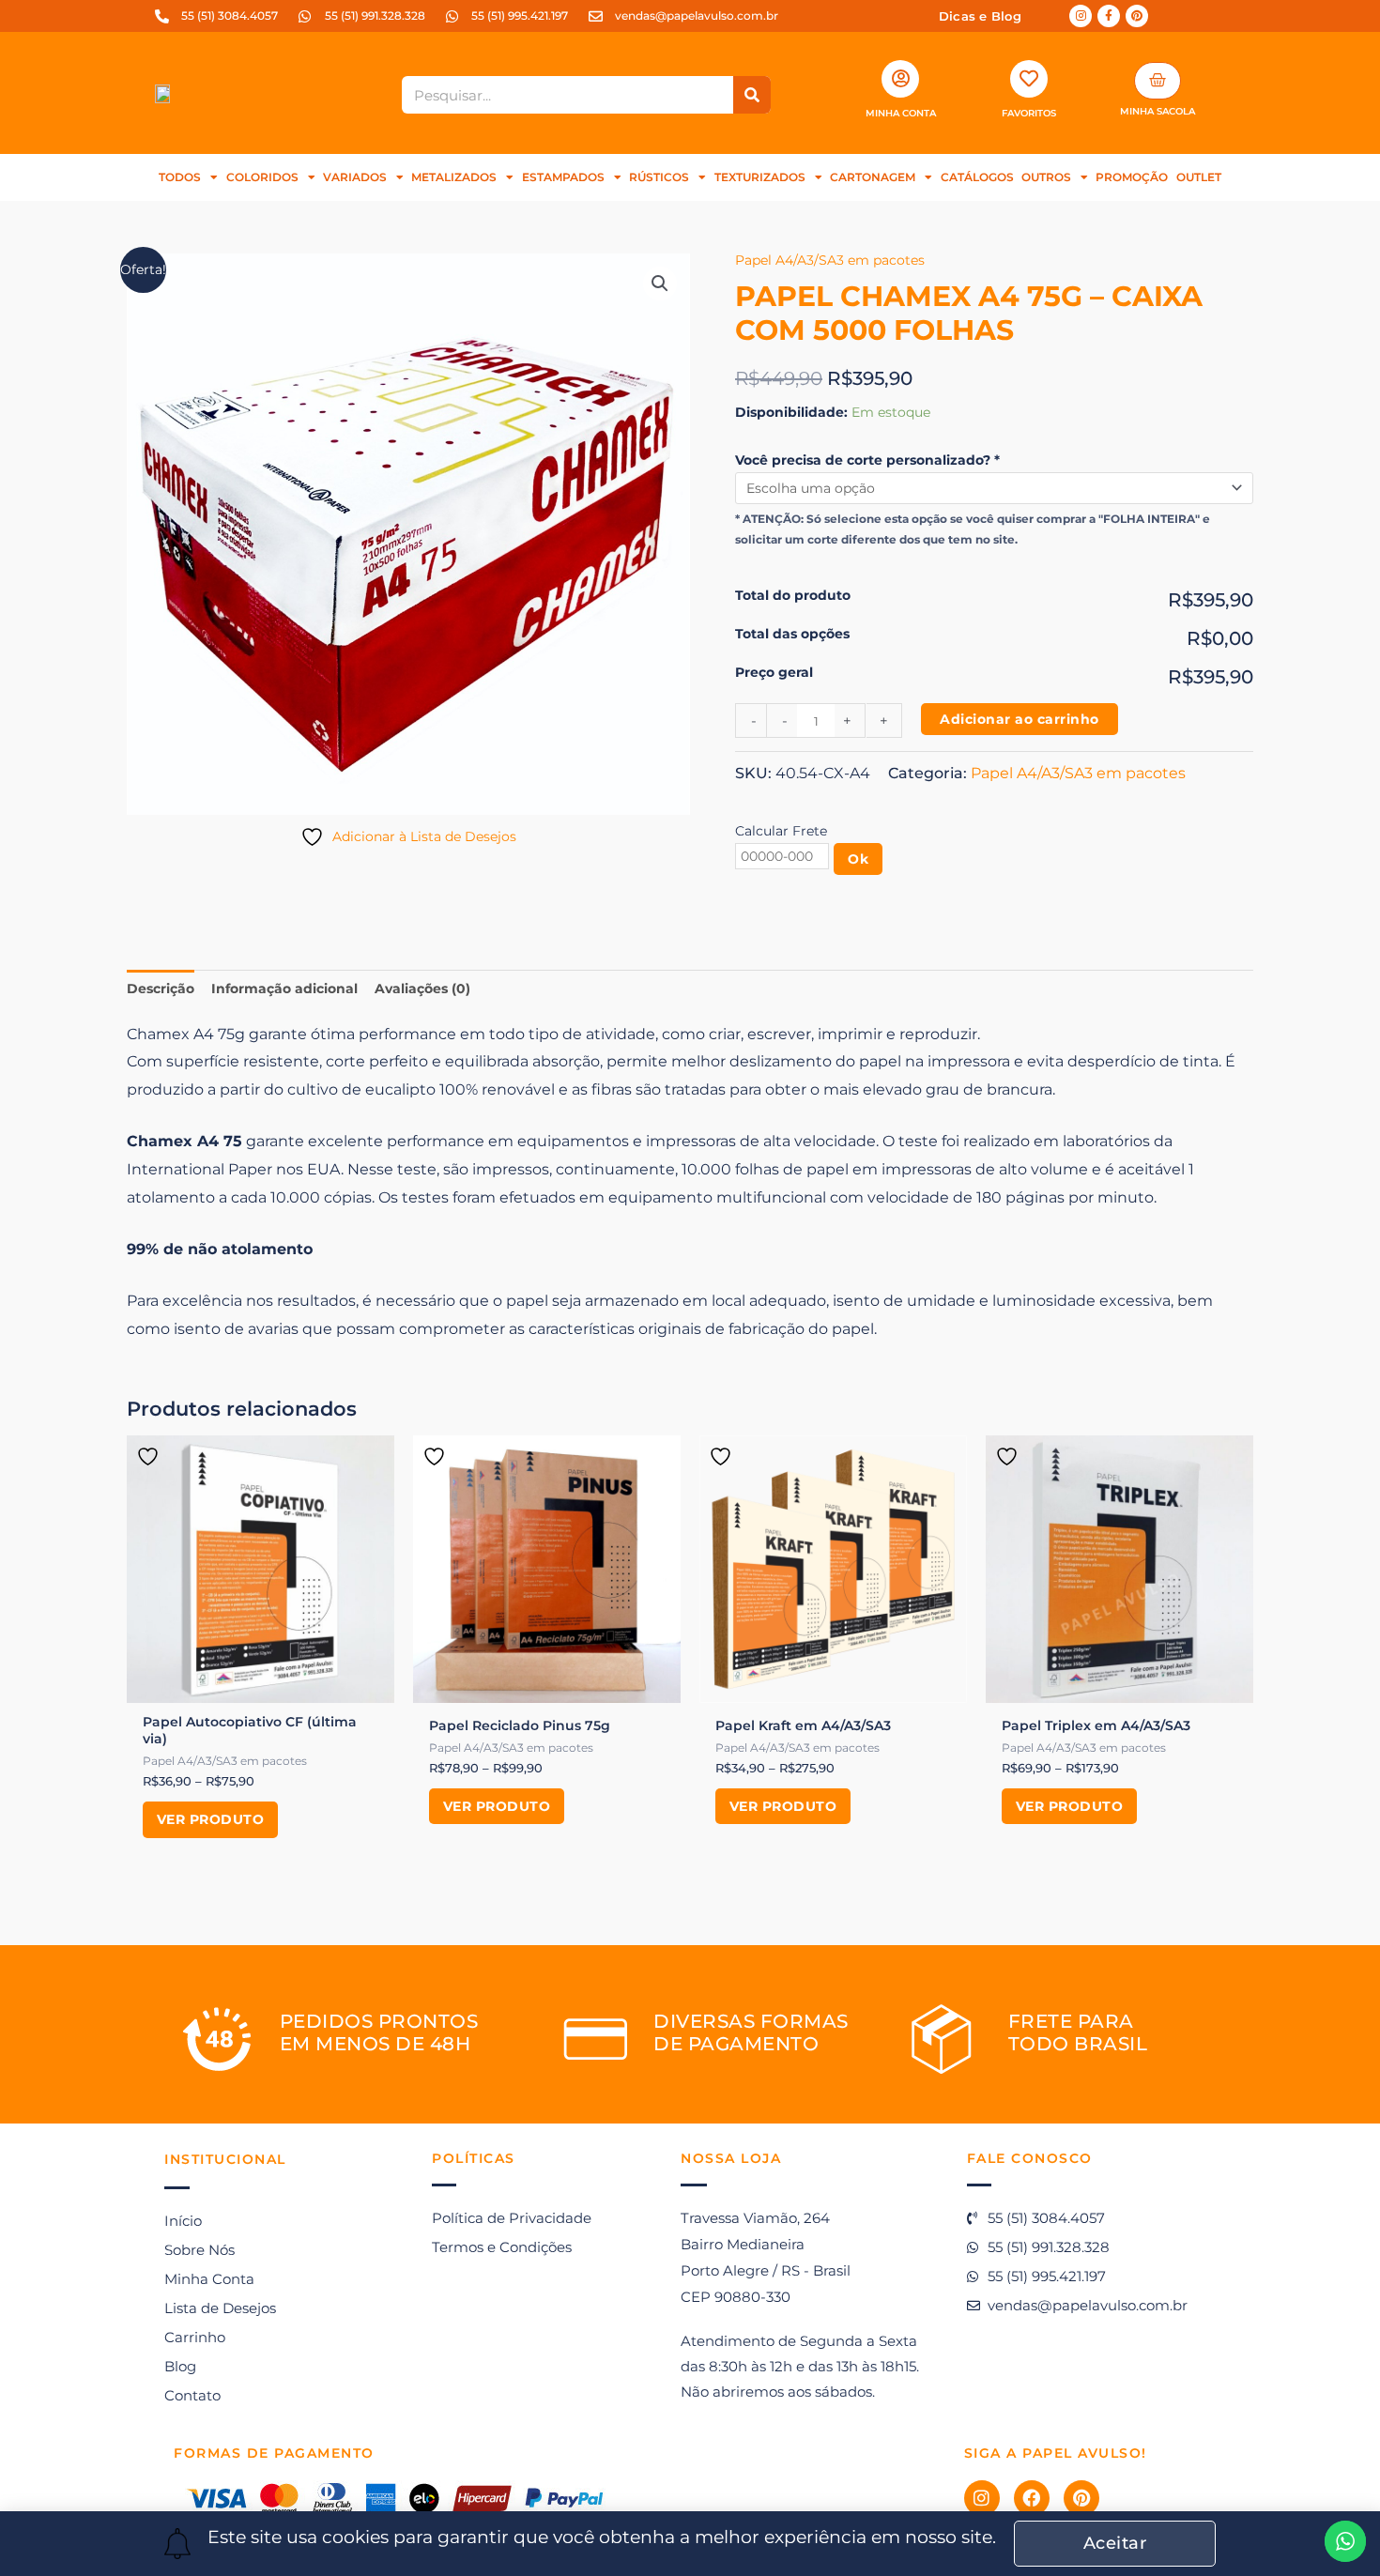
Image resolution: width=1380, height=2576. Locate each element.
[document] (690, 1288)
